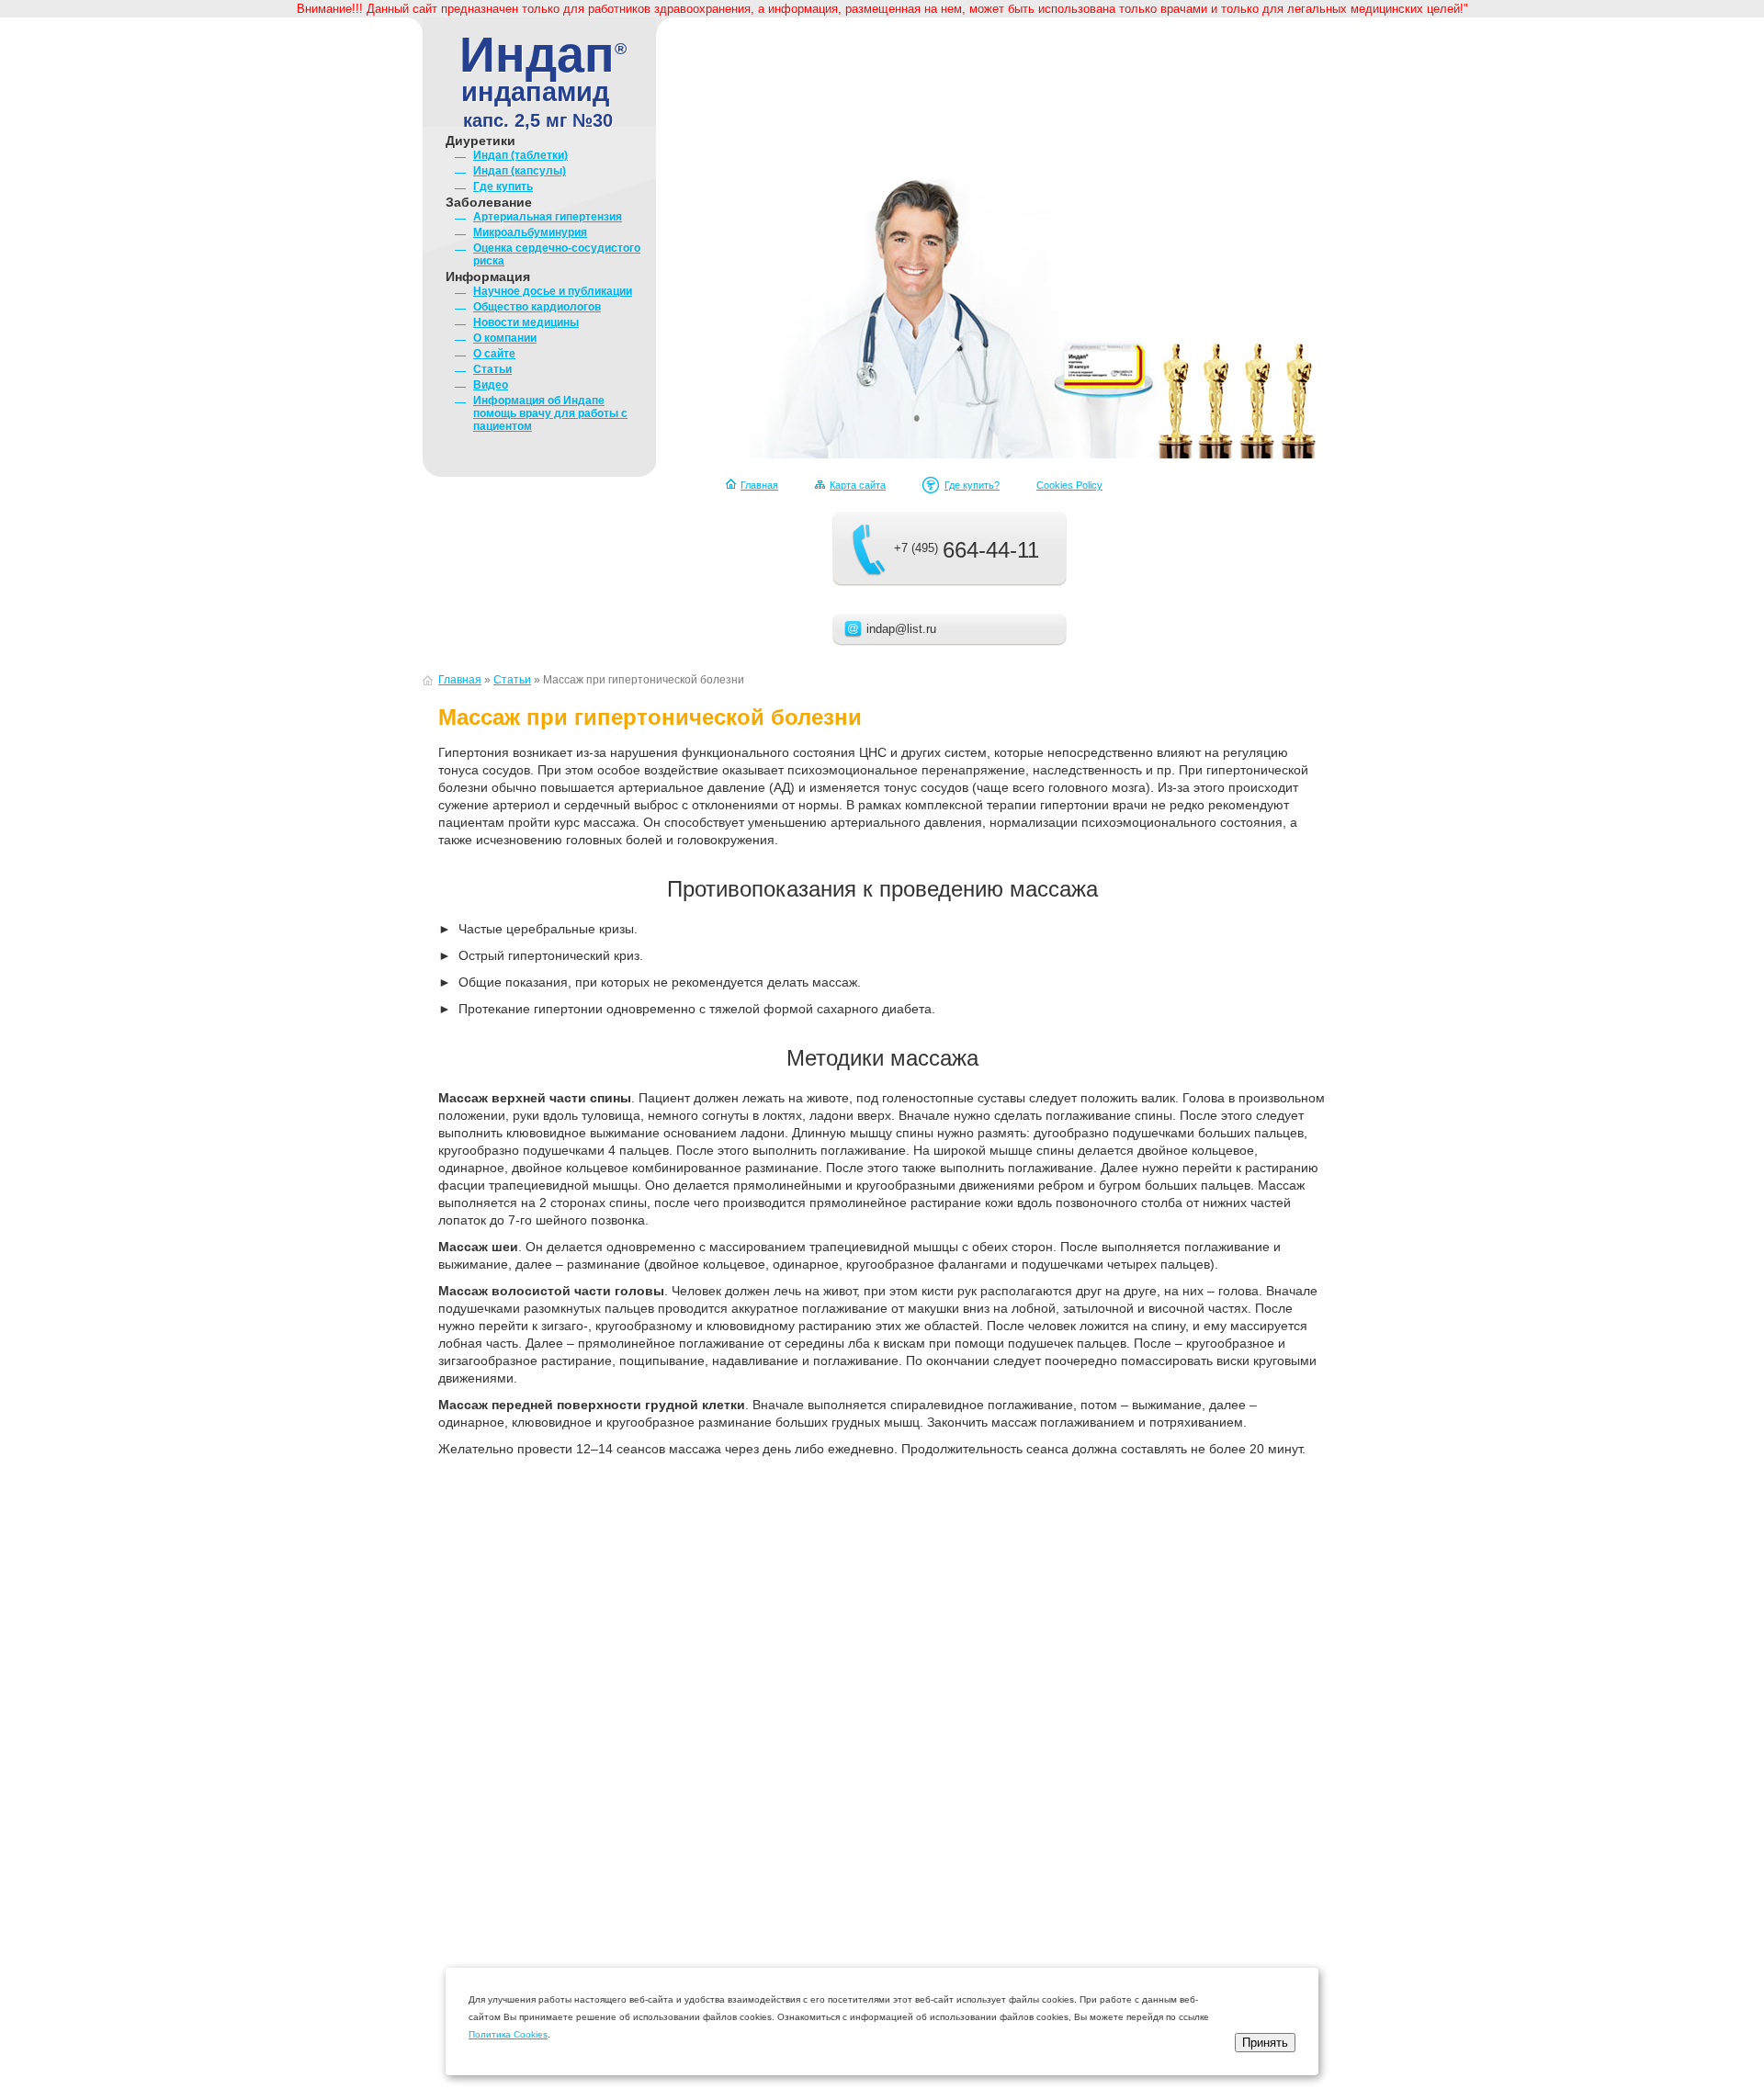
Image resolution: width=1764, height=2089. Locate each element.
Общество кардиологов (537, 307)
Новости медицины (526, 322)
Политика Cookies (508, 2034)
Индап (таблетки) (520, 155)
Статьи (492, 369)
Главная (759, 485)
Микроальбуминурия (530, 232)
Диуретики (481, 141)
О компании (505, 338)
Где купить (503, 186)
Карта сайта (858, 485)
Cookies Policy (1069, 485)
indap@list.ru (901, 629)
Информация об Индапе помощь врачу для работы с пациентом (550, 413)
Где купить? (972, 485)
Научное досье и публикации (553, 291)
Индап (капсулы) (520, 171)
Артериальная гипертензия (548, 217)
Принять (1265, 2043)
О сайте (494, 354)
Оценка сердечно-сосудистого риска (557, 254)
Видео (491, 385)
